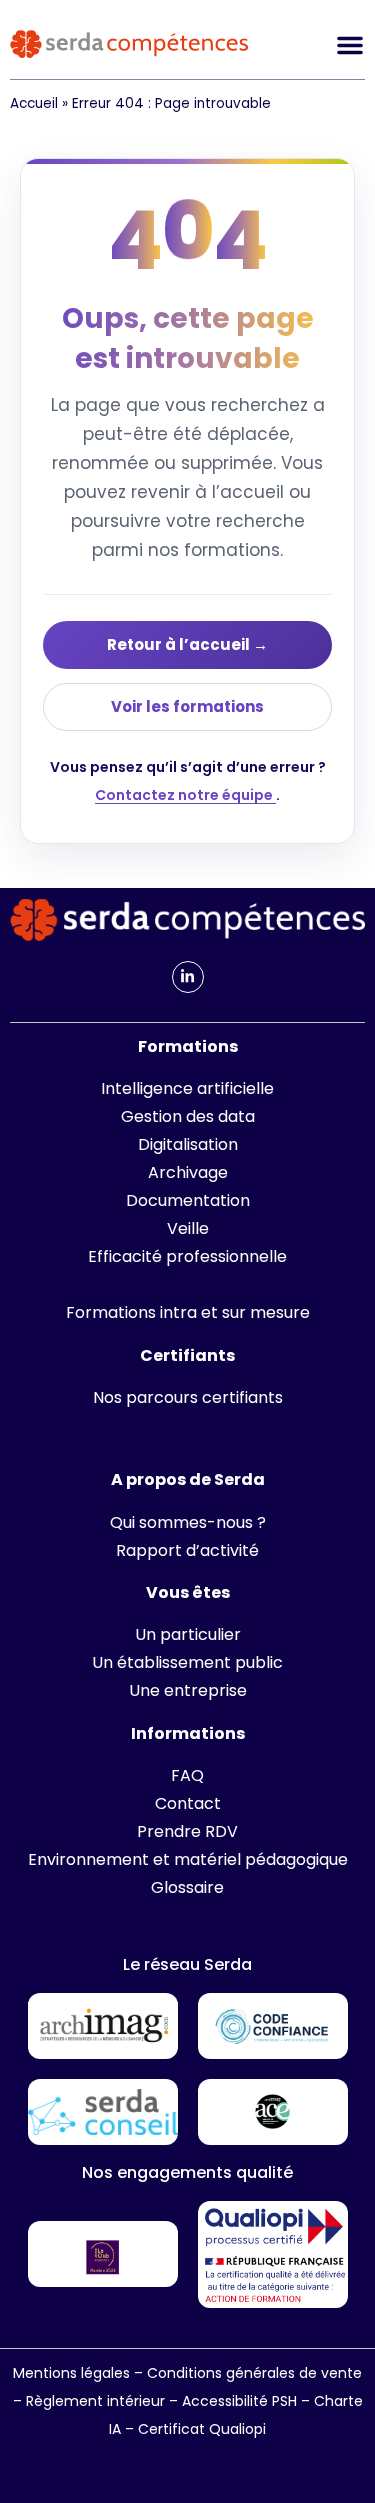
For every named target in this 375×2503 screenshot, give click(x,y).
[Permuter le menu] (350, 45)
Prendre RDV (187, 1831)
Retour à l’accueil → (187, 644)
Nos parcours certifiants (188, 1397)
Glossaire (187, 1887)
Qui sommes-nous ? (188, 1522)
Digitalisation (188, 1144)
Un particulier (188, 1634)
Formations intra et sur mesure (188, 1312)
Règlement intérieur (95, 2401)
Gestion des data (188, 1116)
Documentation (188, 1200)
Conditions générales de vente (254, 2373)
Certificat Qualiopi (202, 2429)
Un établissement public (187, 1662)
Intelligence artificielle (187, 1088)
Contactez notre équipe (185, 795)
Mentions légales (71, 2373)
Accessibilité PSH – (248, 2401)
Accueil (34, 103)
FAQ (187, 1775)
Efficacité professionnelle (187, 1256)
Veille (188, 1228)
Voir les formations (187, 706)
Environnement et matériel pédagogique (188, 1859)
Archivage (188, 1172)
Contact (188, 1803)
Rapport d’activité (187, 1550)
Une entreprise (188, 1690)
